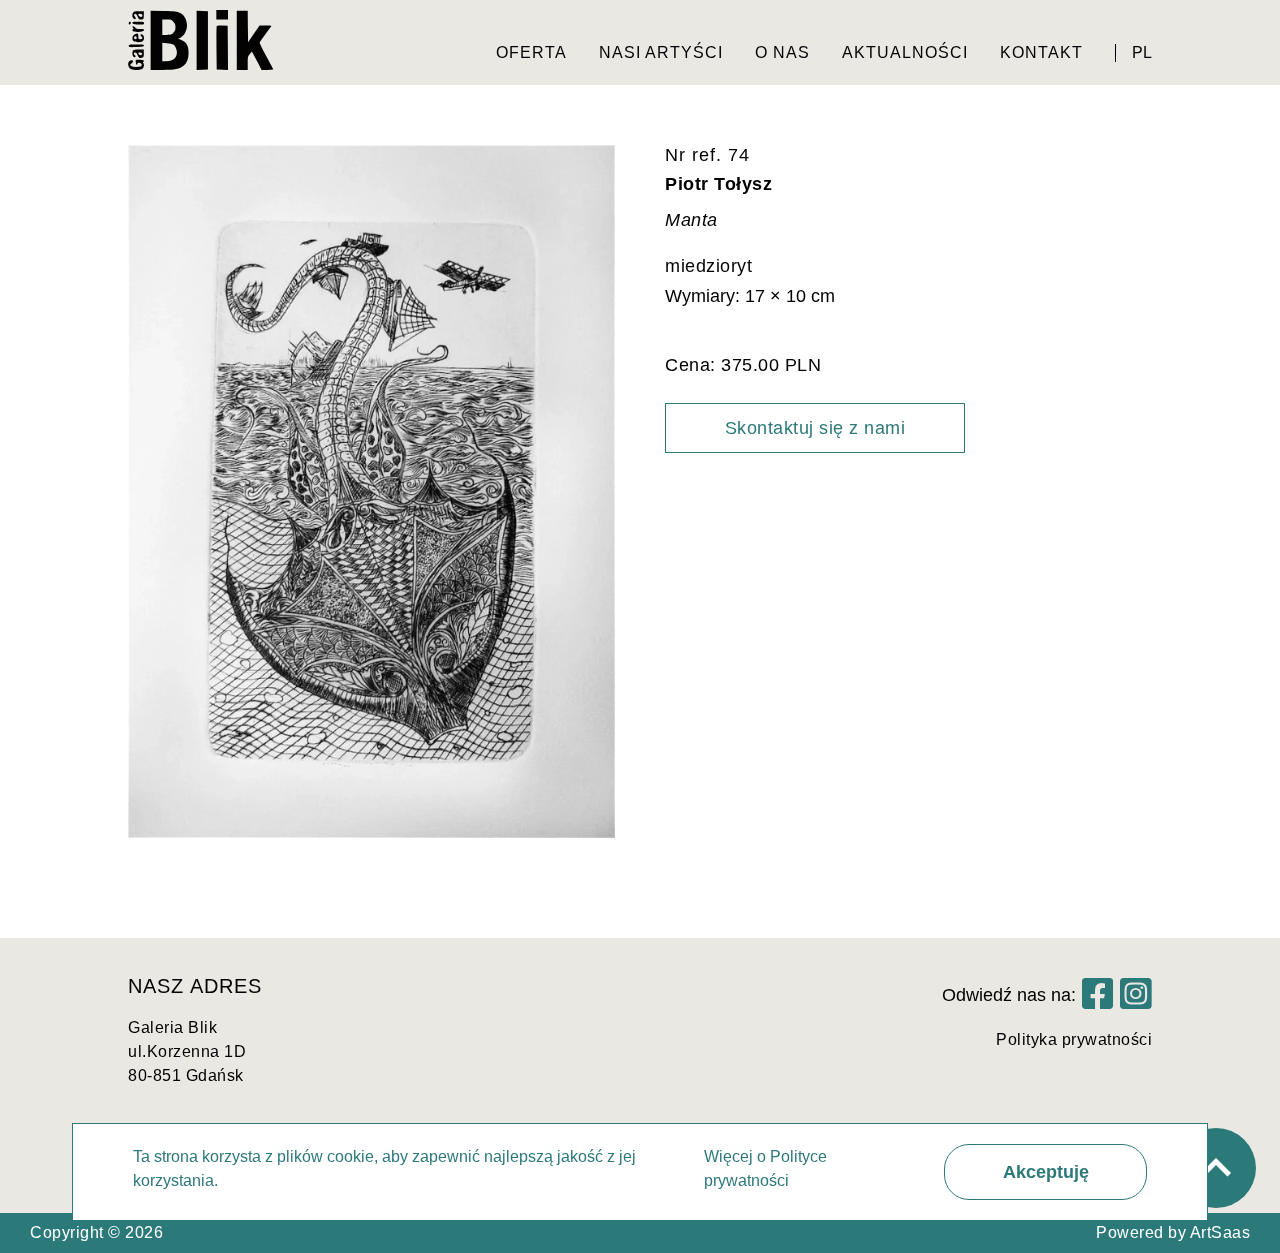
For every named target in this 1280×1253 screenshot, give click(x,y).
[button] (1045, 1172)
